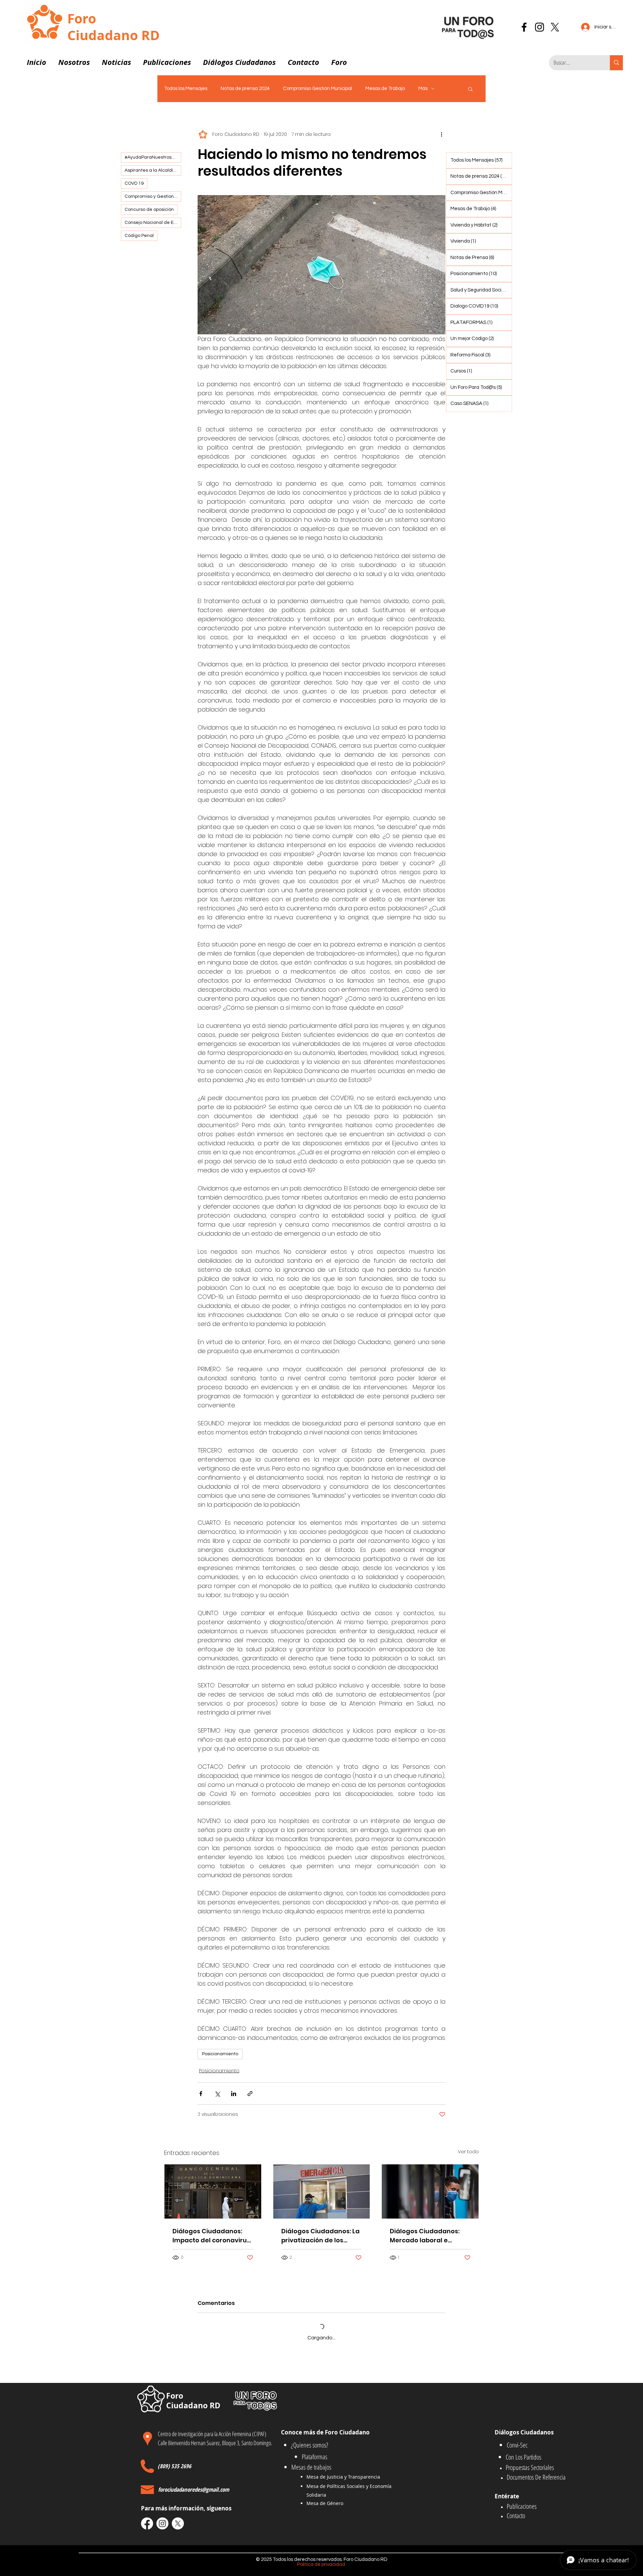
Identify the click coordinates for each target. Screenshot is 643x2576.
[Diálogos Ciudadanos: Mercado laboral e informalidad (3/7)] (430, 2191)
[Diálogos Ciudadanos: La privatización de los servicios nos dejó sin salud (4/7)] (322, 2191)
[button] (74, 59)
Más (423, 89)
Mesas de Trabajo (385, 89)
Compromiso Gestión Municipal (317, 89)
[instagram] (540, 27)
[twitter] (555, 27)
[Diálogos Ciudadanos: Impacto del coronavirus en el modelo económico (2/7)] (213, 2191)
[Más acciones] (441, 135)
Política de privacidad (321, 2564)
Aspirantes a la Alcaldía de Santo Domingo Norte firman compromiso (153, 170)
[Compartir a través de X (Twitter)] (217, 2094)
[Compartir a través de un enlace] (250, 2094)
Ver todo (468, 2152)
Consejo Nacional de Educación (153, 223)
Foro (82, 18)
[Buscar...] (616, 63)
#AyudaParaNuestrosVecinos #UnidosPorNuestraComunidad (153, 157)
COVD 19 (134, 183)
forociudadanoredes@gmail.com (194, 2489)
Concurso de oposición (149, 210)
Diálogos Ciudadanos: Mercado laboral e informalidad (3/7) (425, 2236)
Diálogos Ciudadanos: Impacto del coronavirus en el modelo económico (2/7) (211, 2236)
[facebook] (524, 27)
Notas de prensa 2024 (245, 89)
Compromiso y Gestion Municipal (153, 196)
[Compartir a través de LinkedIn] (234, 2094)
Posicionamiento (220, 2054)
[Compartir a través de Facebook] (201, 2094)
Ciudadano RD (114, 35)
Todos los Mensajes (186, 89)
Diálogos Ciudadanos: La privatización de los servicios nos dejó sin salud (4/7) (320, 2236)
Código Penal (139, 236)
